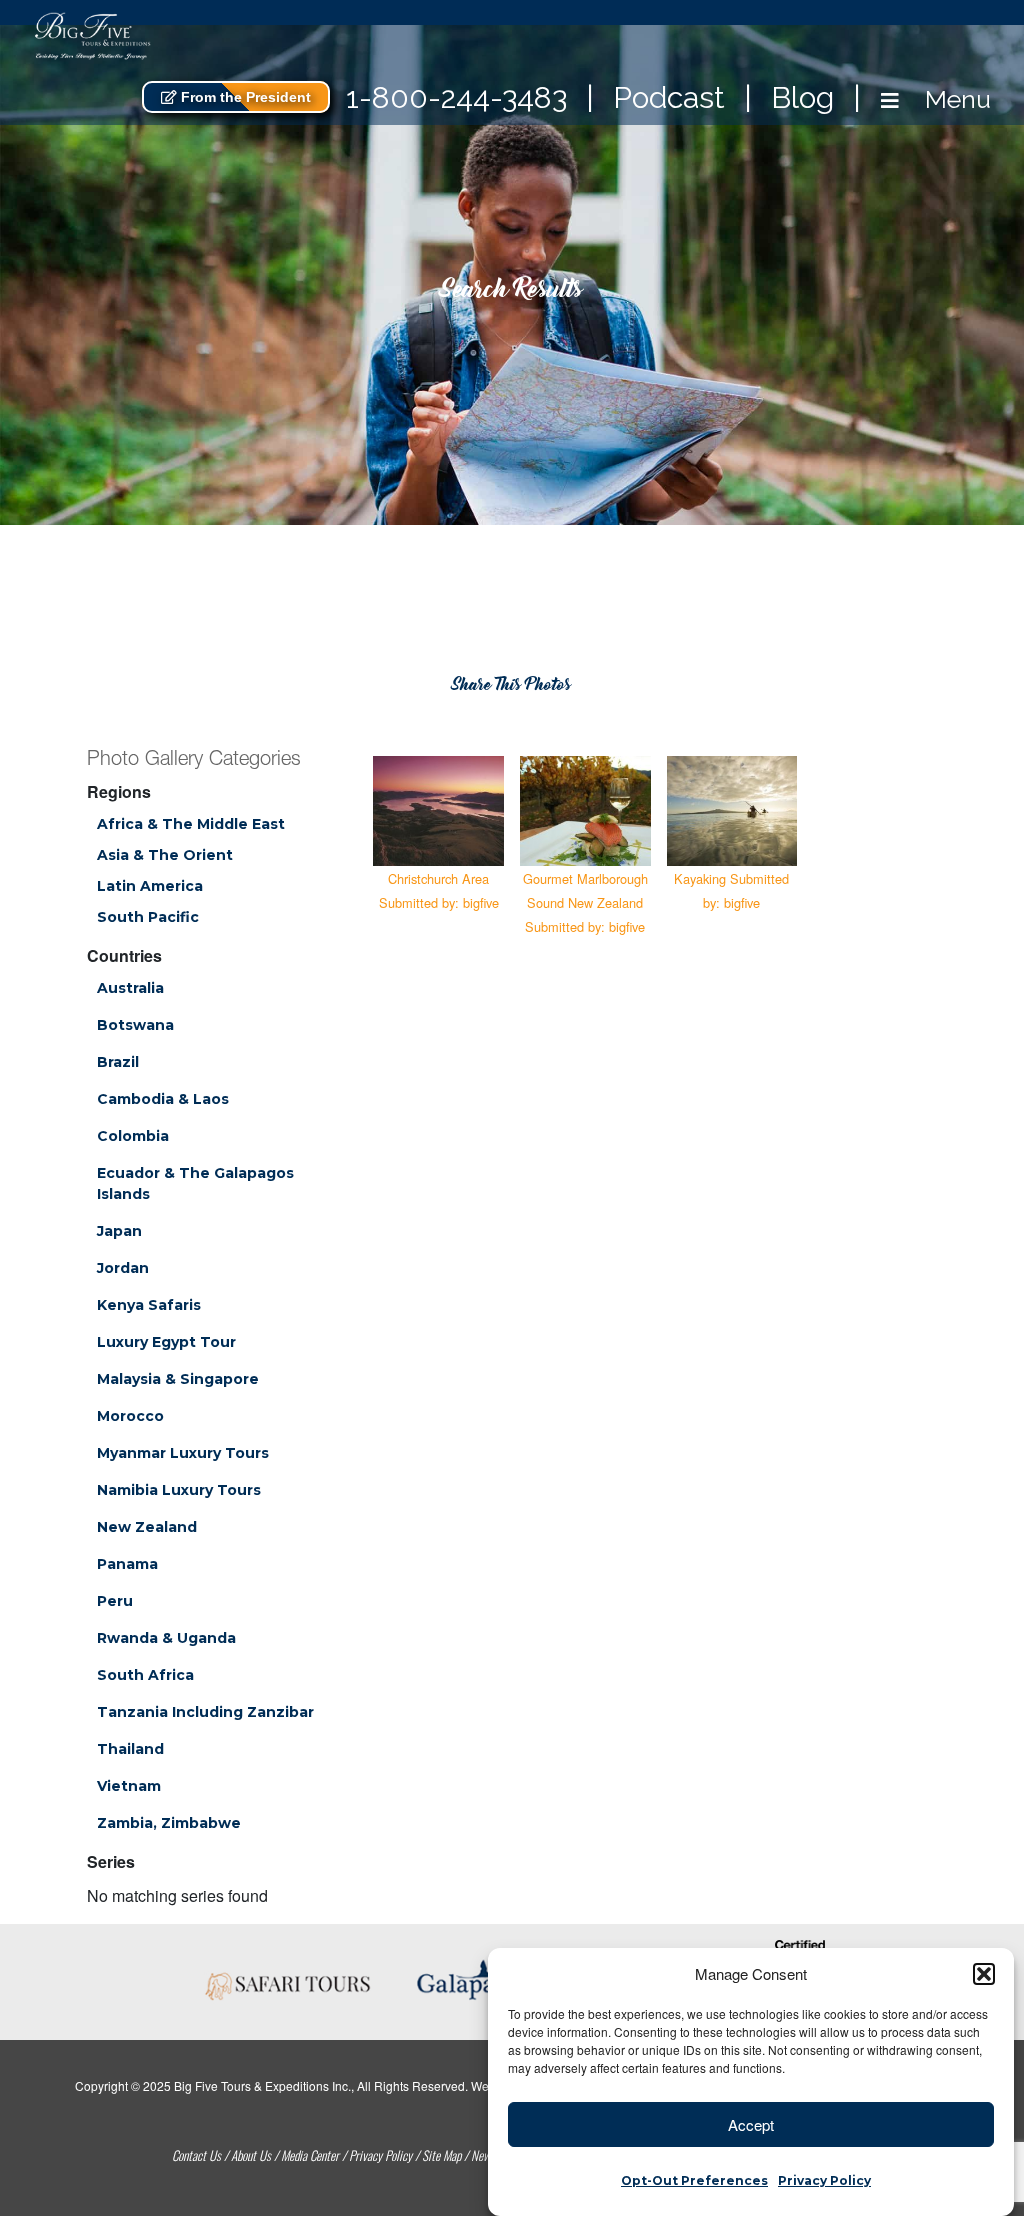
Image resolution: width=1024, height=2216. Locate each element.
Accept (751, 2124)
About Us (251, 2155)
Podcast (669, 97)
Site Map (441, 2155)
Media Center (310, 2155)
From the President (244, 97)
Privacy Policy (824, 2180)
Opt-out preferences (694, 2180)
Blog (802, 97)
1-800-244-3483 (456, 97)
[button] (984, 1974)
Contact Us (196, 2155)
